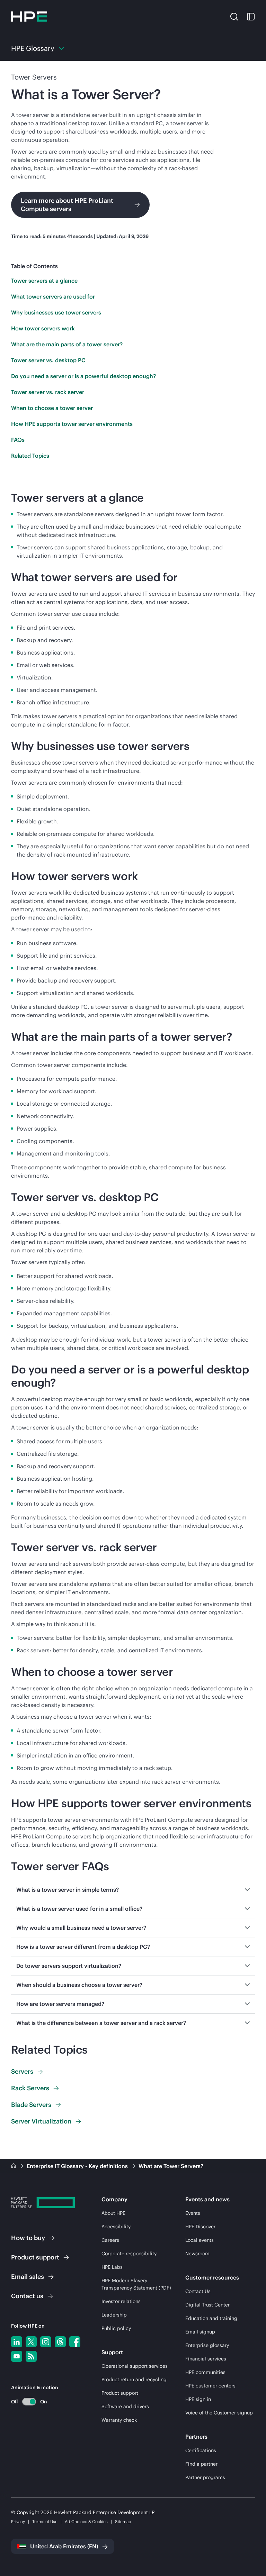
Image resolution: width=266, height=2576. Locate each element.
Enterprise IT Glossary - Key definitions (78, 2166)
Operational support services (135, 2366)
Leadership (114, 2315)
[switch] (25, 2401)
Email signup (200, 2332)
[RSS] (31, 2356)
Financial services (206, 2359)
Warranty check (119, 2420)
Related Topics (30, 456)
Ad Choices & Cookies (86, 2522)
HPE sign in (198, 2399)
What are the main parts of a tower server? (67, 344)
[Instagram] (46, 2342)
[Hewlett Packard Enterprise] (29, 17)
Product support (120, 2393)
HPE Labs (112, 2267)
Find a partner (201, 2464)
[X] (31, 2342)
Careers (110, 2240)
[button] (234, 16)
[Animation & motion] (29, 2402)
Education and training (211, 2318)
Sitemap (123, 2522)
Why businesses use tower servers (56, 312)
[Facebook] (75, 2342)
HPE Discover (200, 2227)
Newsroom (197, 2254)
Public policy (116, 2328)
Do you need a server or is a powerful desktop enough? (83, 376)
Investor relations (121, 2301)
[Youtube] (17, 2356)
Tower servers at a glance (44, 281)
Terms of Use (45, 2522)
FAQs (18, 440)
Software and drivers (125, 2406)
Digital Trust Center (207, 2305)
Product (35, 2257)
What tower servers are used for (53, 296)
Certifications (201, 2450)
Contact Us (198, 2291)
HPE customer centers (210, 2386)
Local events (199, 2240)
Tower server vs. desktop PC (48, 360)
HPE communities (205, 2372)
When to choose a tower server (52, 408)
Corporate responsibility (129, 2254)
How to (28, 2238)
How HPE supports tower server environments (72, 424)
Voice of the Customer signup (219, 2413)
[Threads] (60, 2342)
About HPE (113, 2213)
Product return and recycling (134, 2379)
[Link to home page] (14, 2166)
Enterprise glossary (207, 2345)
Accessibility (116, 2227)
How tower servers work (43, 328)
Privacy (18, 2522)
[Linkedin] (17, 2342)
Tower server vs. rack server (48, 392)
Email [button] (28, 2277)
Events (193, 2213)
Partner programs (205, 2477)
